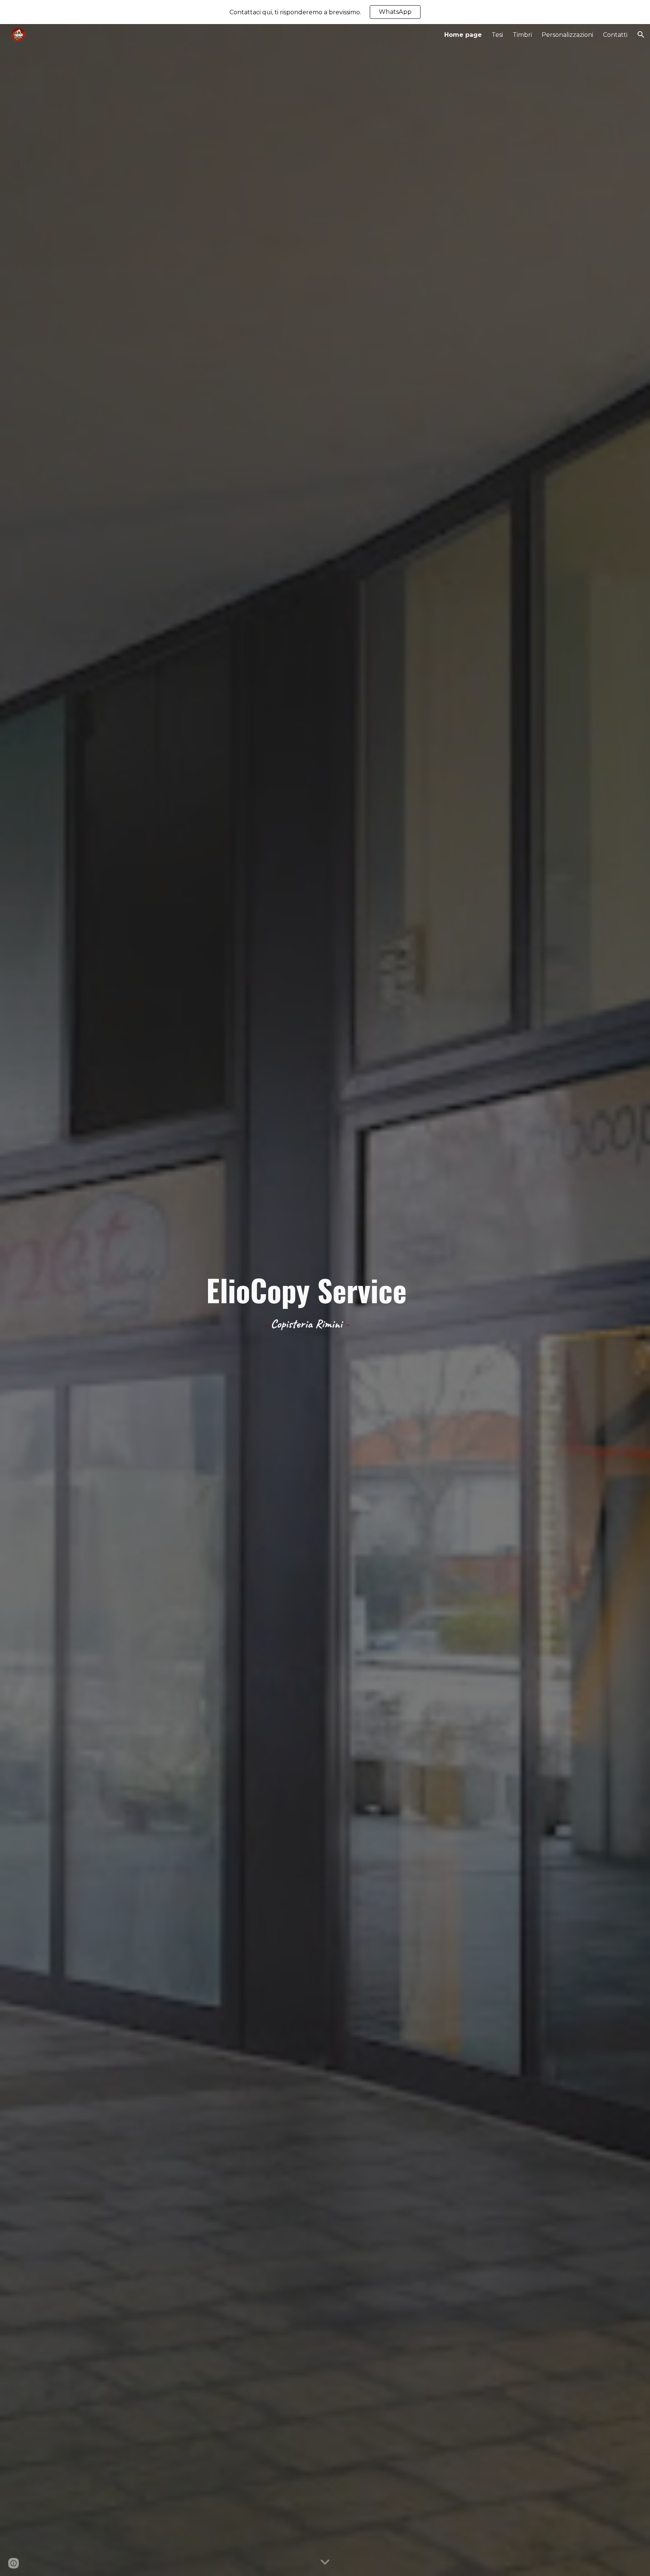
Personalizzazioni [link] (567, 35)
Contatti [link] (615, 35)
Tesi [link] (497, 35)
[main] (306, 1300)
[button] (641, 35)
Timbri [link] (522, 35)
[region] (325, 12)
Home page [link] (463, 35)
